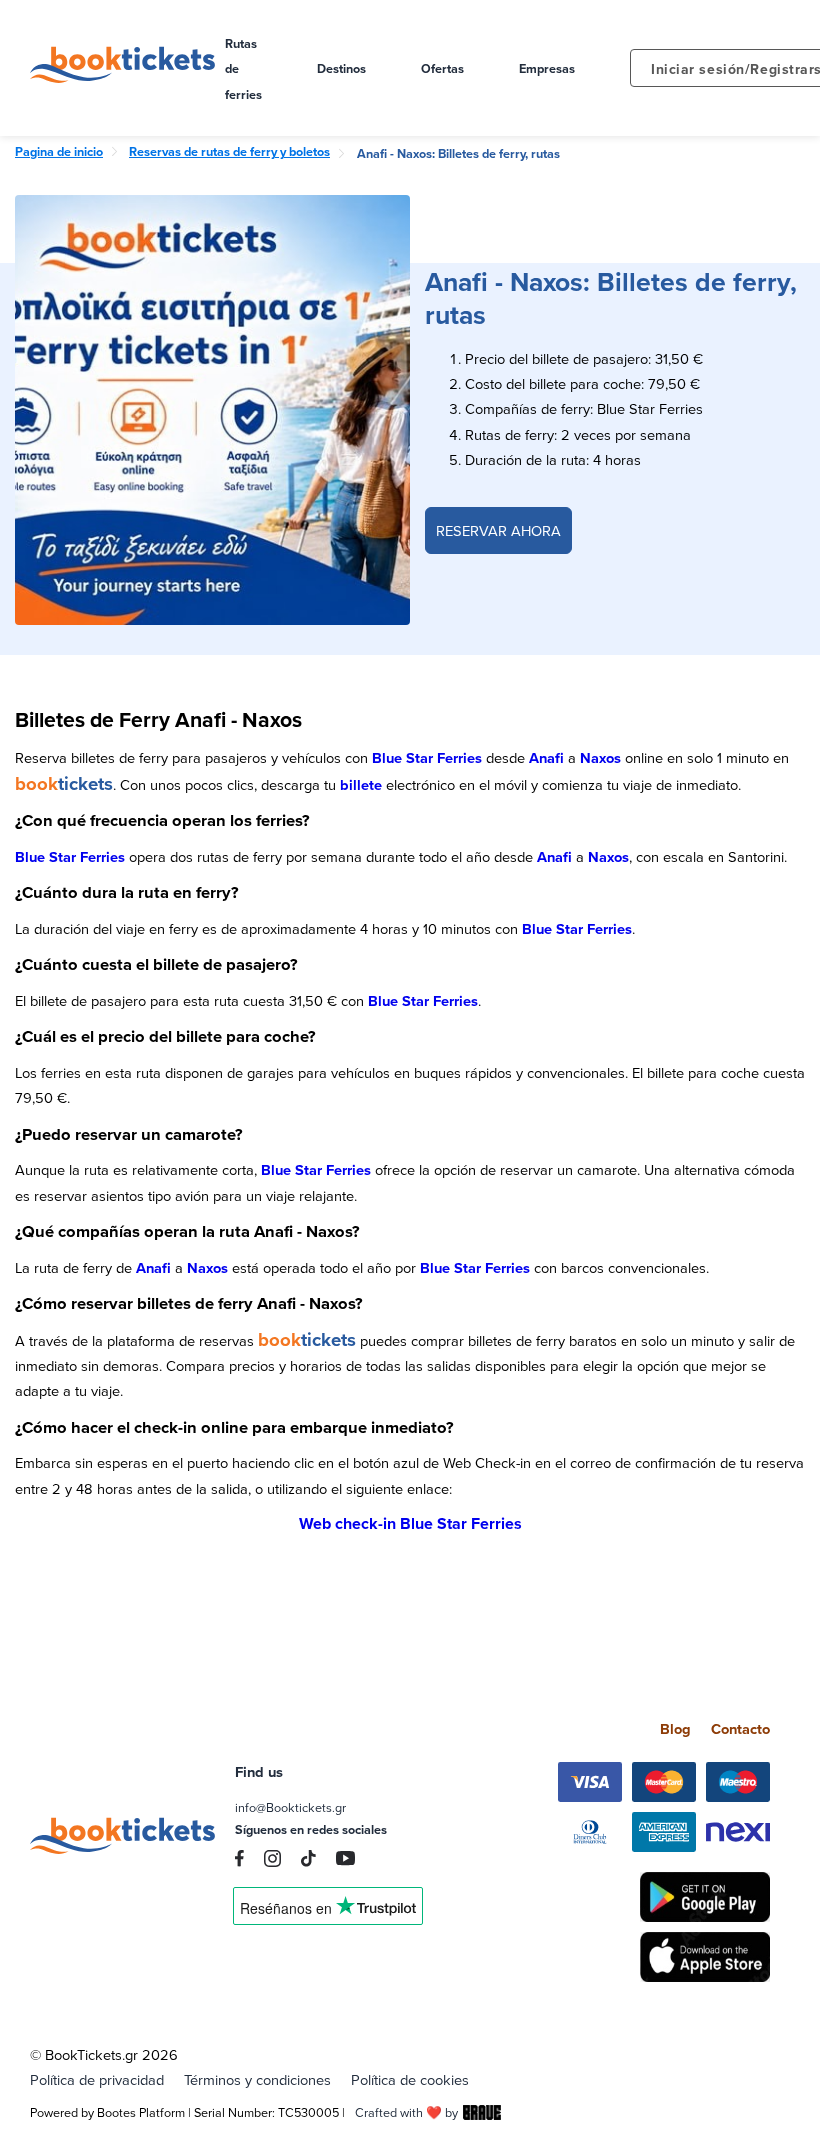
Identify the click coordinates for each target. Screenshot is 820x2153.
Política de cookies (410, 2079)
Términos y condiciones (257, 2079)
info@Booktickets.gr (290, 1807)
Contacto (740, 1728)
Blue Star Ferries (427, 757)
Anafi (546, 757)
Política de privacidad (97, 2079)
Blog (675, 1728)
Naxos (600, 757)
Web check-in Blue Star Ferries (410, 1523)
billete (361, 784)
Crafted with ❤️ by (406, 2112)
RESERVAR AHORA (498, 530)
